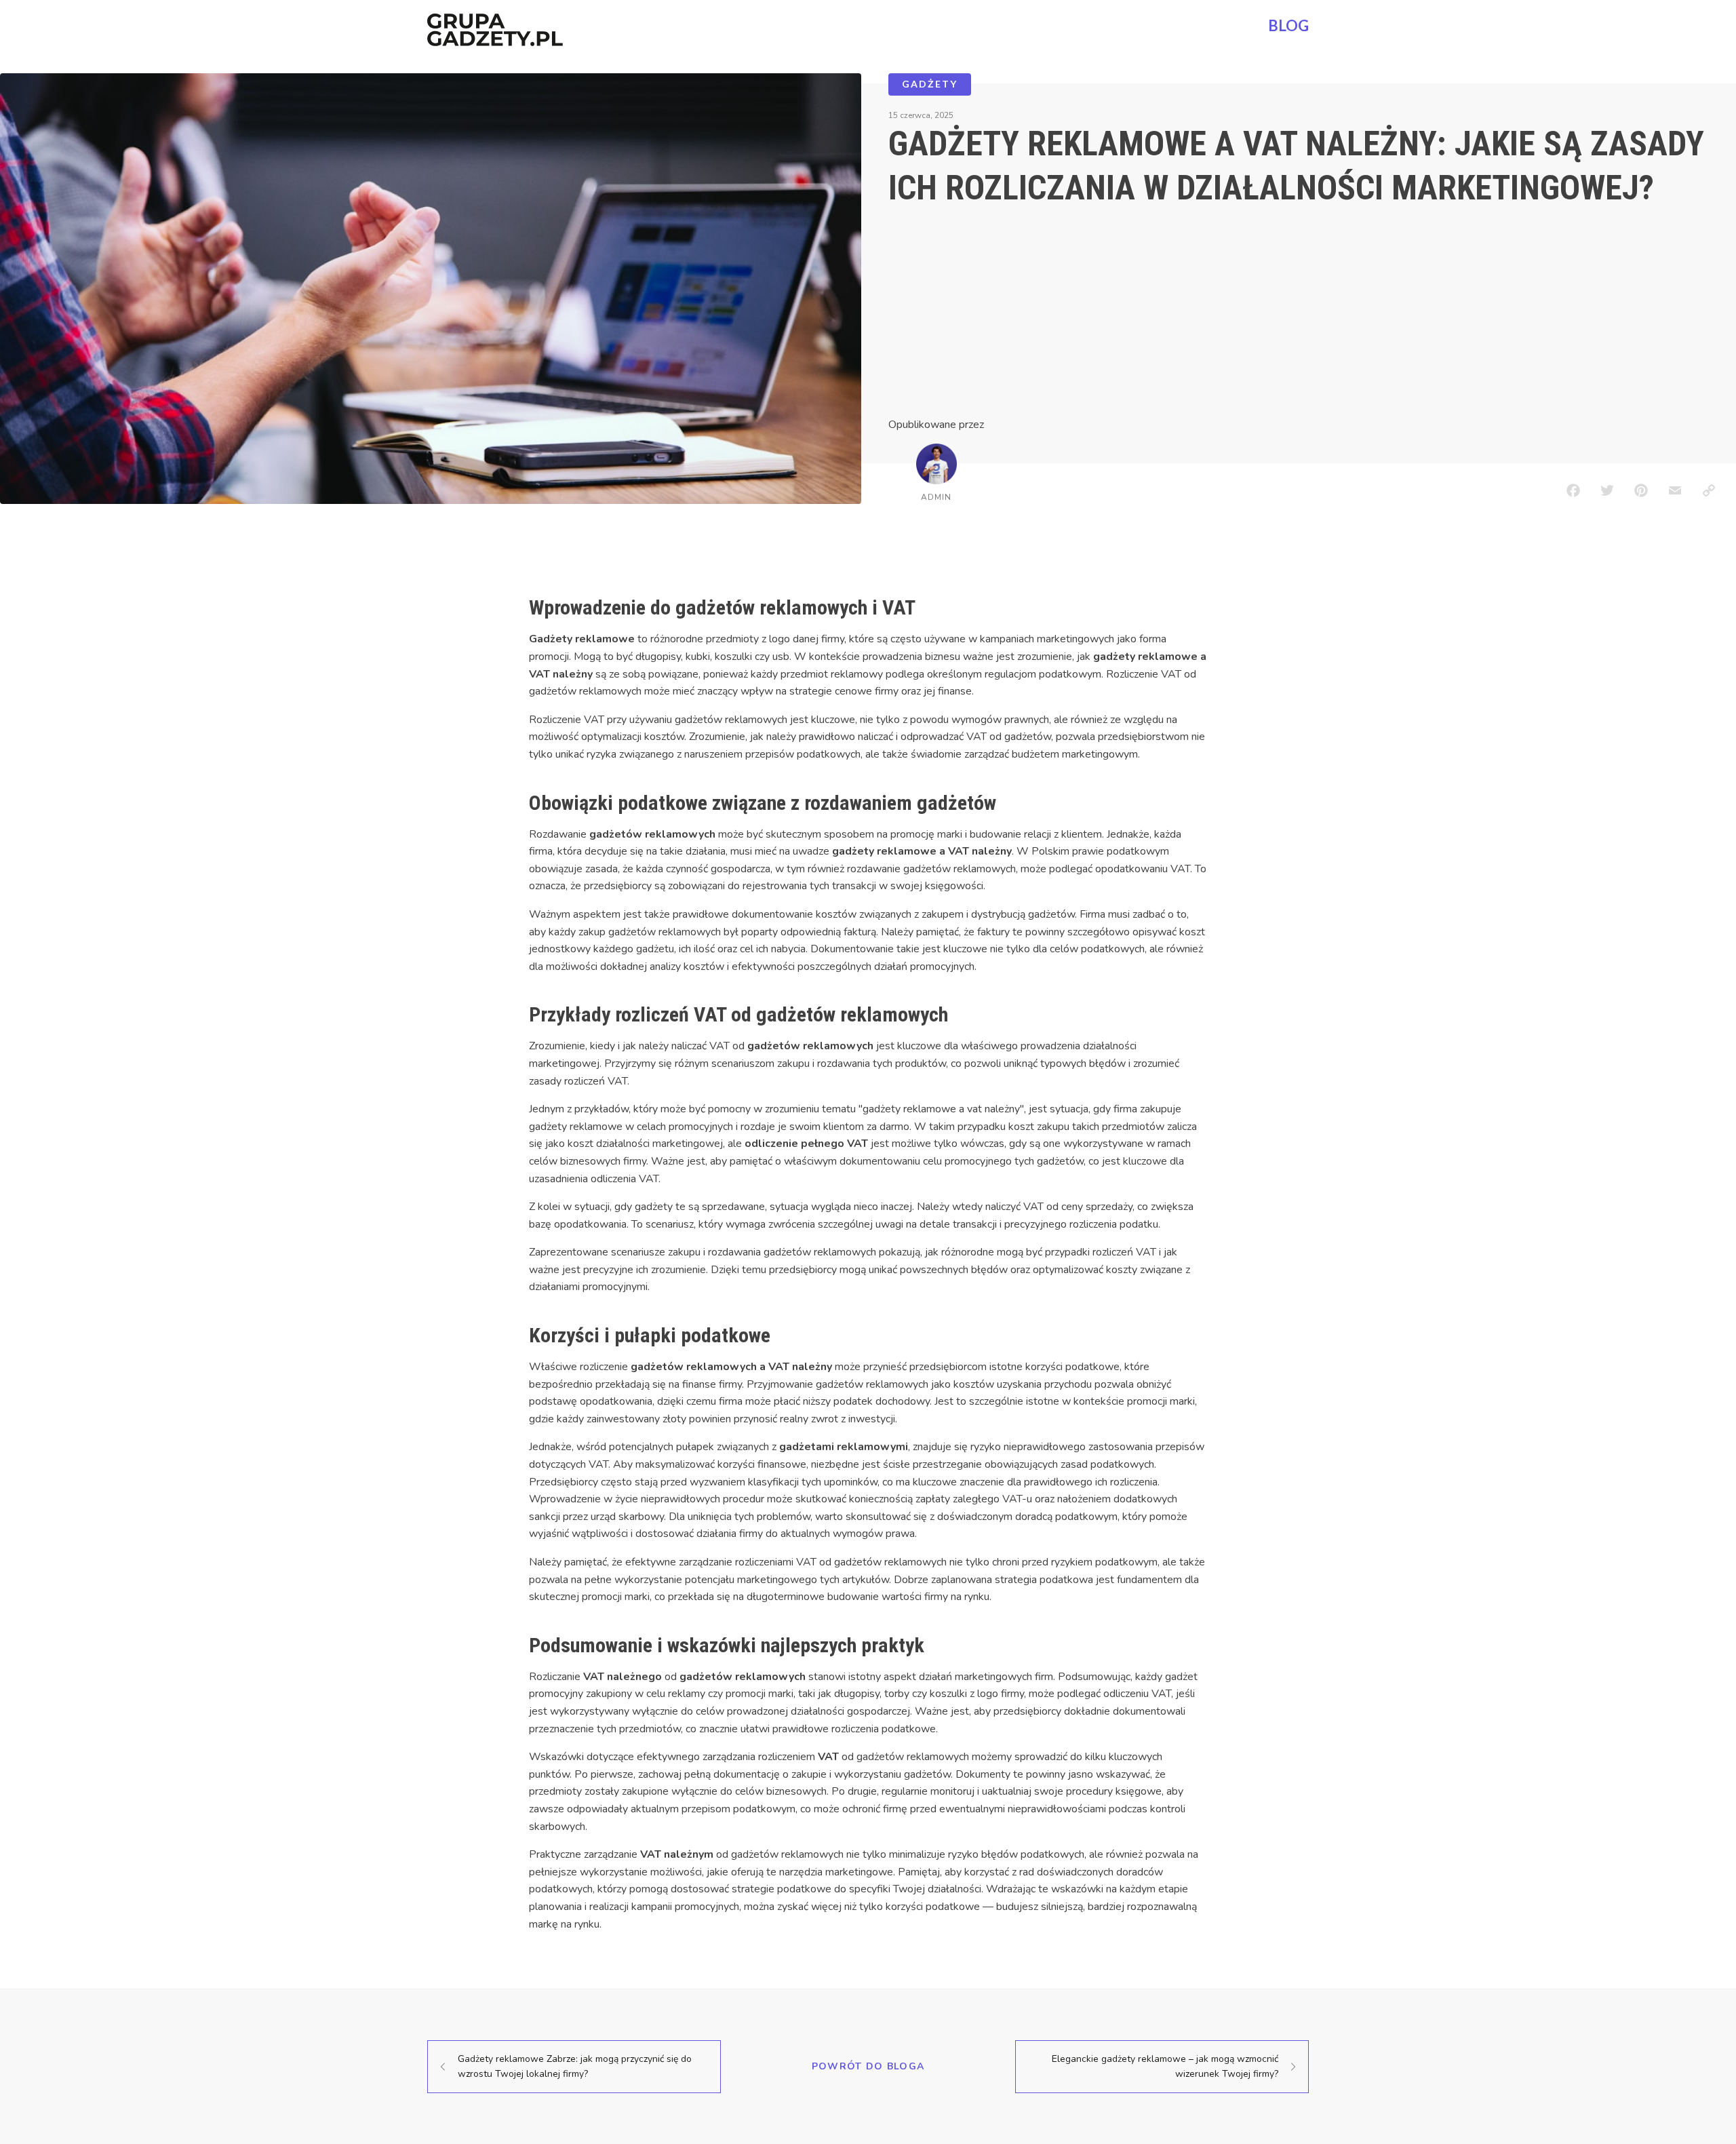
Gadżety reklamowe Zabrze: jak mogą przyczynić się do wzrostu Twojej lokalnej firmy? (575, 2066)
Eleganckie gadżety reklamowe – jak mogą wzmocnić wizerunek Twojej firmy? (1165, 2066)
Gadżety (930, 84)
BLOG (1288, 25)
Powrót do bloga (868, 2066)
